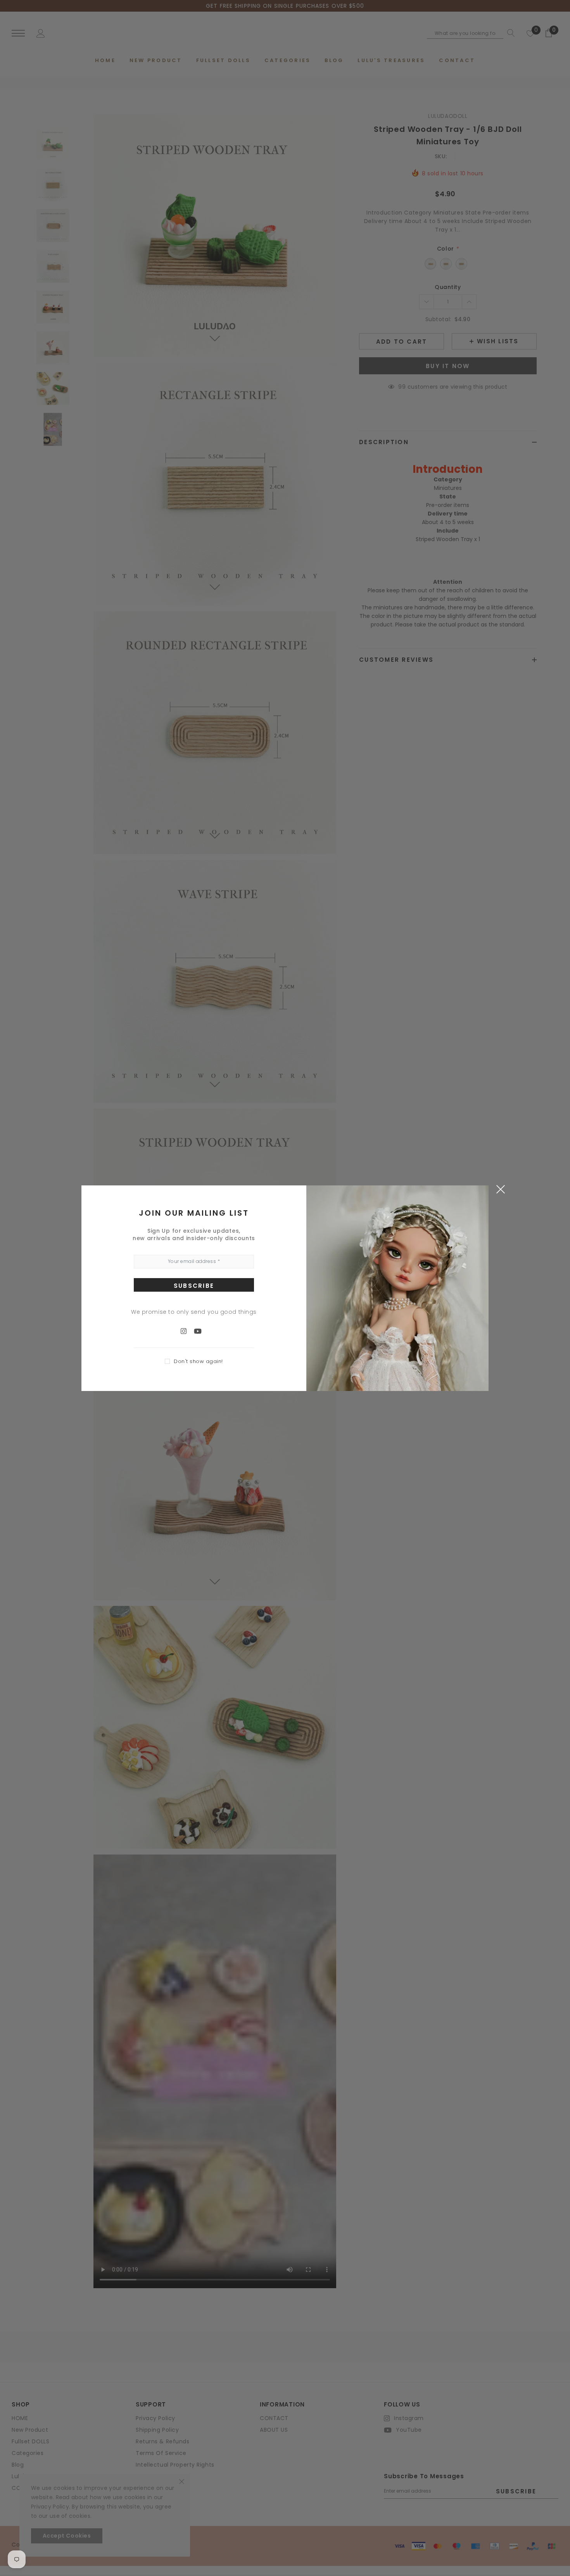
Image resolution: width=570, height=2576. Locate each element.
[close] (500, 1189)
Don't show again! (198, 1361)
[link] (187, 1331)
